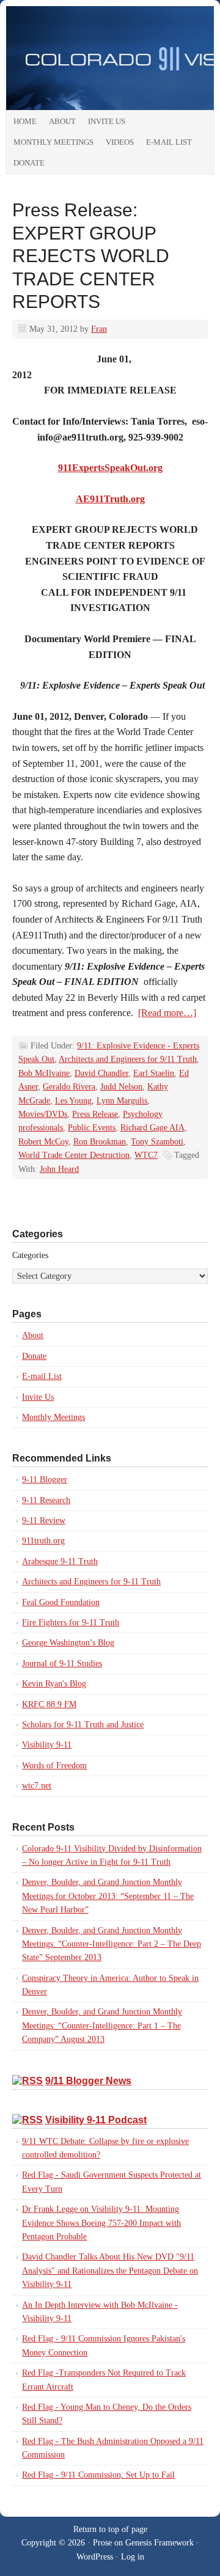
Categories (30, 1255)
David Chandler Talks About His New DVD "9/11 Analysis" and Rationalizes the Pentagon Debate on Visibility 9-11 (110, 2270)
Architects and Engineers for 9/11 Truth (128, 1059)
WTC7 (146, 1155)
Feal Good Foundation (61, 1602)
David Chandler (101, 1073)
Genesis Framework (159, 2543)
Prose (102, 2543)
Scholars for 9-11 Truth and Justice (83, 1725)
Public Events (92, 1128)
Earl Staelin (154, 1073)
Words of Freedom (54, 1766)
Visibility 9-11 (47, 1745)
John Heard (59, 1169)
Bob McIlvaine (44, 1073)
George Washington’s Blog (68, 1643)
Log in (133, 2557)
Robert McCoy (43, 1142)
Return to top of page (110, 2529)
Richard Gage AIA (152, 1128)
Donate (29, 163)
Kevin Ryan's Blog (54, 1684)
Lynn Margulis (122, 1101)
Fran (99, 329)
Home (25, 121)
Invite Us (107, 121)
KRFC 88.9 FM (49, 1704)
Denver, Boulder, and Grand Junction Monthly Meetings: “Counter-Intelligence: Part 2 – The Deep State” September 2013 (112, 1944)
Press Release (95, 1114)
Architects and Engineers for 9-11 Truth (91, 1582)
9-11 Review (44, 1520)
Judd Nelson (121, 1087)
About (62, 121)
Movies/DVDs (43, 1114)
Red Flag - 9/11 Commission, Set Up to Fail (98, 2475)
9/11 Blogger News (88, 2081)
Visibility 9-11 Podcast (96, 2120)
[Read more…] (167, 1013)
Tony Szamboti (157, 1142)
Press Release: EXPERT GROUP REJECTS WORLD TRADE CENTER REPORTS (91, 256)
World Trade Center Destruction (74, 1155)
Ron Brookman (100, 1142)
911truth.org (43, 1541)
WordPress (95, 2557)
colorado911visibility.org (110, 58)
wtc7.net (37, 1786)
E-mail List (169, 142)
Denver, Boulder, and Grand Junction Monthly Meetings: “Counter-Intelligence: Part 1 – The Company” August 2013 (102, 2025)
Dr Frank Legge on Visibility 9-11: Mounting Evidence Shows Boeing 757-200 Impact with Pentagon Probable (101, 2223)
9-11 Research (46, 1500)
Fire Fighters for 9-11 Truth (71, 1623)
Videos (120, 142)
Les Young (73, 1101)
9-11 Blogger (45, 1480)
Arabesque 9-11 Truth (60, 1561)
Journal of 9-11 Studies (62, 1663)
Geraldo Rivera (69, 1087)
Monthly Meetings (53, 142)
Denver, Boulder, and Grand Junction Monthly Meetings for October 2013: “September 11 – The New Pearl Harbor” (108, 1896)
